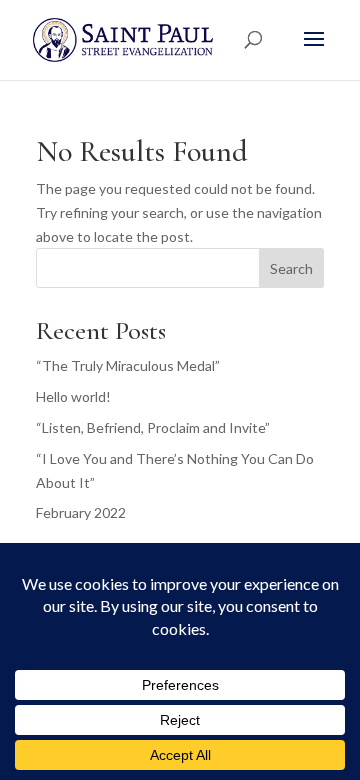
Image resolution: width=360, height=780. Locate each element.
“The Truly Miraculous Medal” (128, 365)
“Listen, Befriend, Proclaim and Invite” (153, 427)
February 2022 (81, 512)
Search (291, 268)
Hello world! (73, 396)
